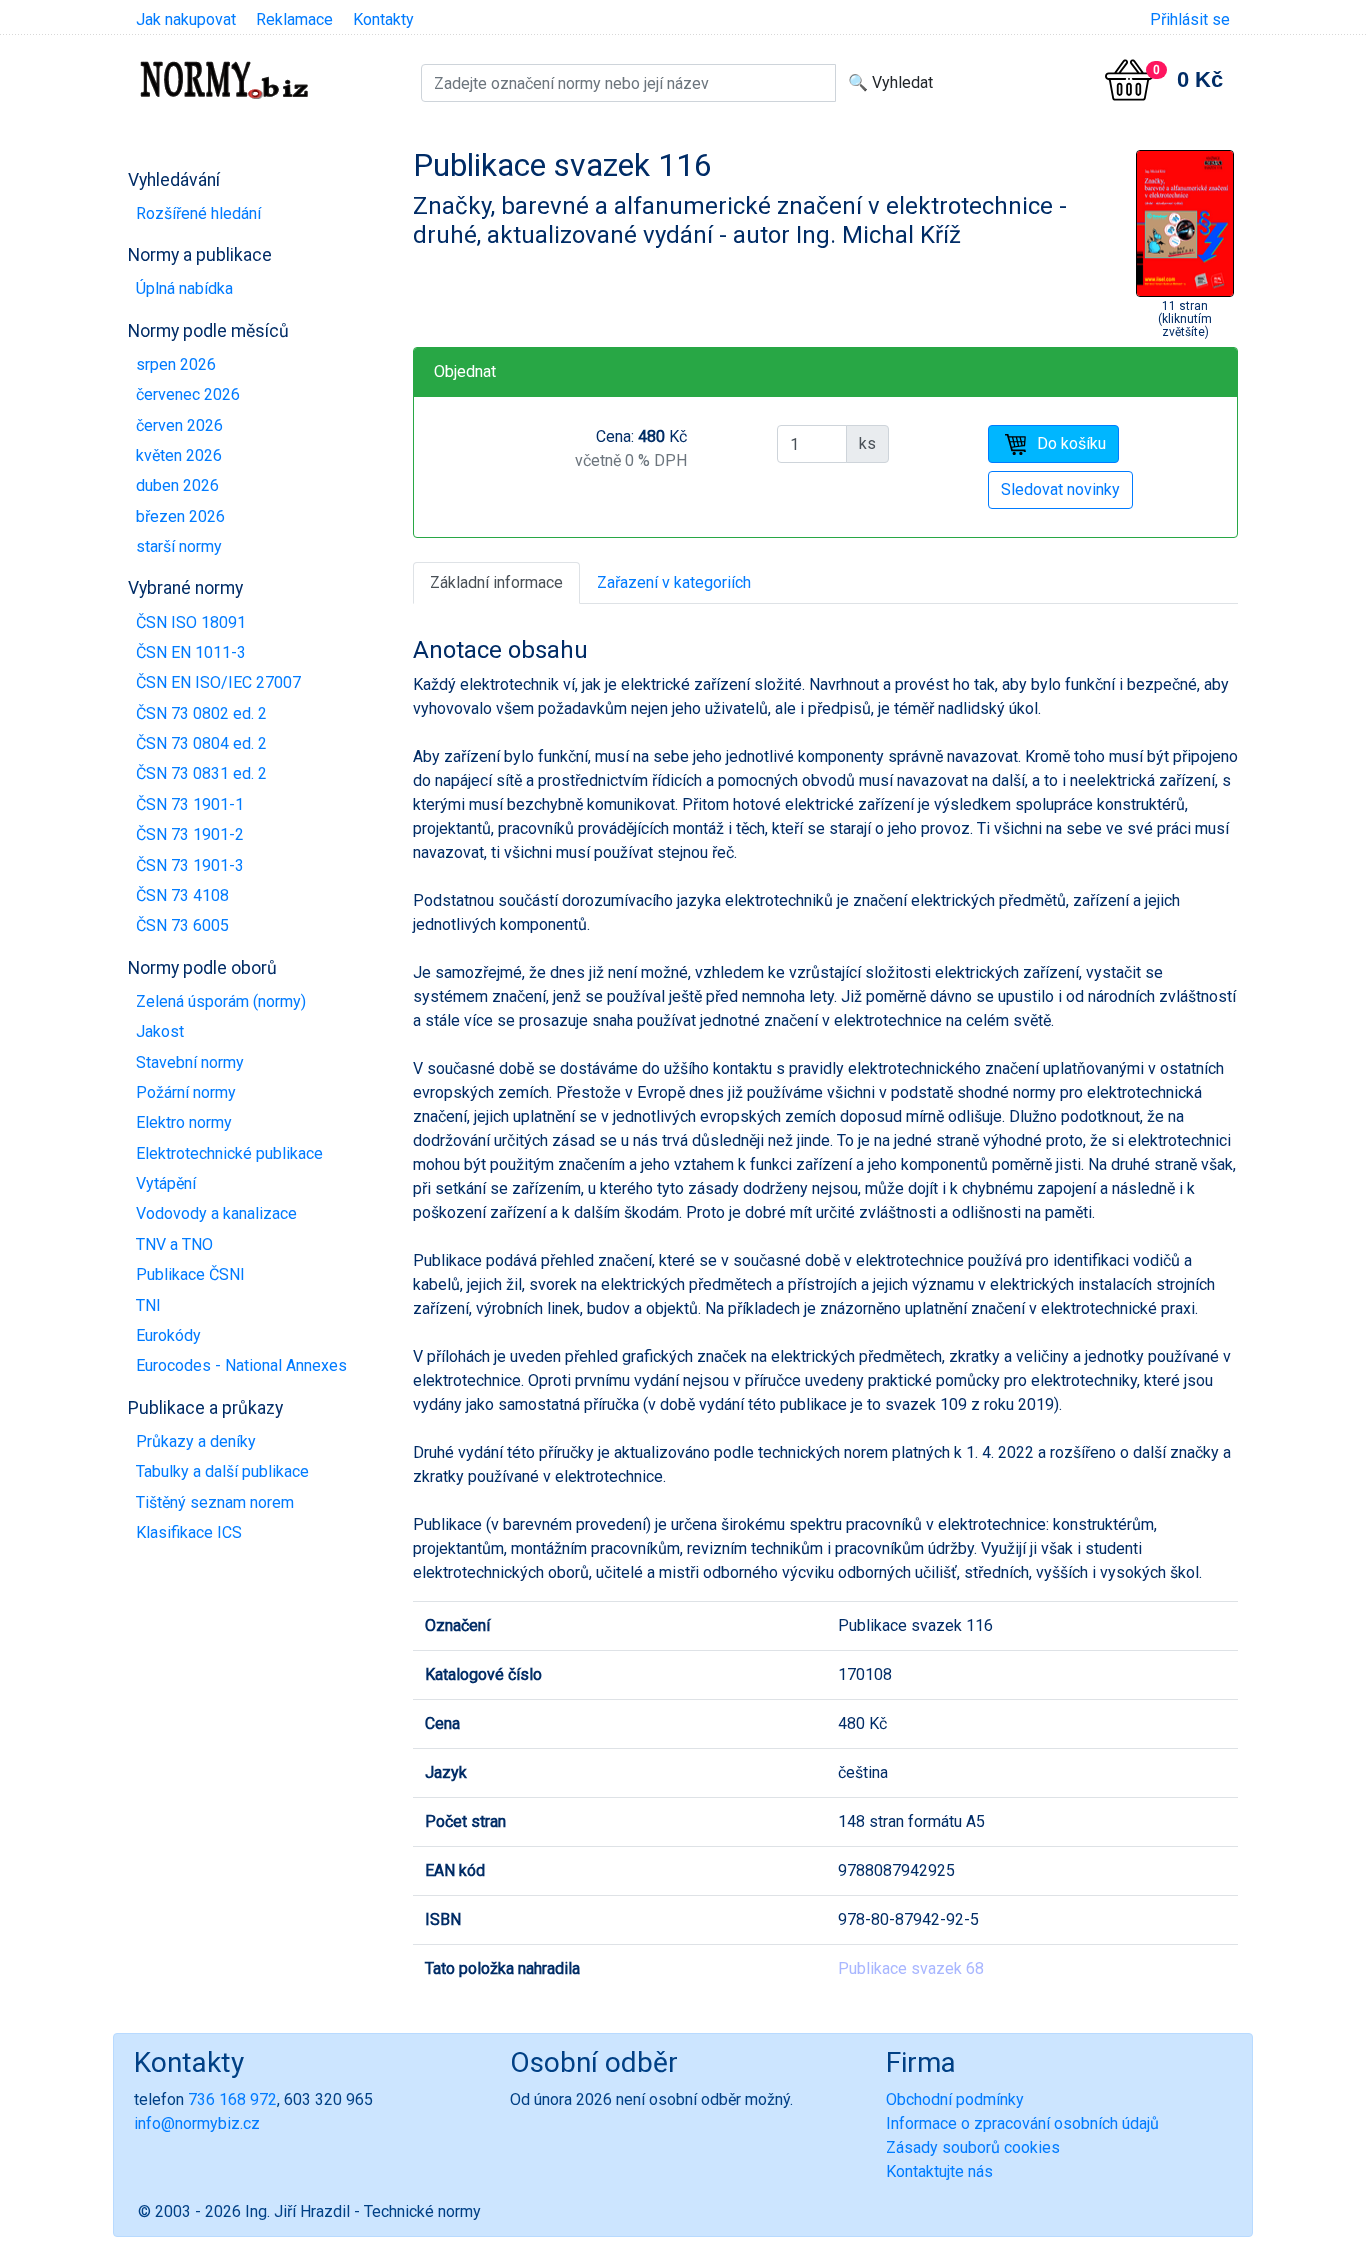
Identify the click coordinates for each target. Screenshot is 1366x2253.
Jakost (160, 1031)
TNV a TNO (174, 1244)
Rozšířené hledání (198, 213)
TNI (148, 1305)
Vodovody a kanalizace (216, 1213)
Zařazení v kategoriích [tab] (674, 582)
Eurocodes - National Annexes (241, 1365)
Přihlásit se (1190, 19)
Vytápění (166, 1183)
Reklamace (294, 19)
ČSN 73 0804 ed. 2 (201, 743)
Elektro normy (184, 1122)
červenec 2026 (188, 394)
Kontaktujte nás (939, 2171)
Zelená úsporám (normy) (221, 1001)
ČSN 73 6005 (182, 925)
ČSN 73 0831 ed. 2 (201, 773)
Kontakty (383, 19)
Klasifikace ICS (189, 1532)
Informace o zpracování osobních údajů (1022, 2123)
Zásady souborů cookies (973, 2147)
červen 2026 (179, 425)
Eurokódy (168, 1335)
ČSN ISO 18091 (191, 622)
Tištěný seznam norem (215, 1502)
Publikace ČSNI (190, 1274)
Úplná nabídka (184, 288)
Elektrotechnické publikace (229, 1153)
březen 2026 (180, 516)
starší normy (179, 546)
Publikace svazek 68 (911, 1968)
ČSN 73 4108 (182, 895)
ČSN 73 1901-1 (190, 804)
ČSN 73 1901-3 (190, 865)
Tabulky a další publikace (222, 1471)
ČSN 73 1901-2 (190, 834)
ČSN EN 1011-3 (191, 652)
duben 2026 (177, 485)
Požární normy (186, 1092)
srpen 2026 (176, 364)
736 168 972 (232, 2099)
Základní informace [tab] (496, 582)
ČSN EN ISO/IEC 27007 (218, 682)
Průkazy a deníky (196, 1441)
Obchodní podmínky (955, 2099)
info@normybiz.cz (197, 2123)
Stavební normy (190, 1062)
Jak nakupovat (186, 19)
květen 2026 (179, 455)
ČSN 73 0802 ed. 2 (201, 713)
